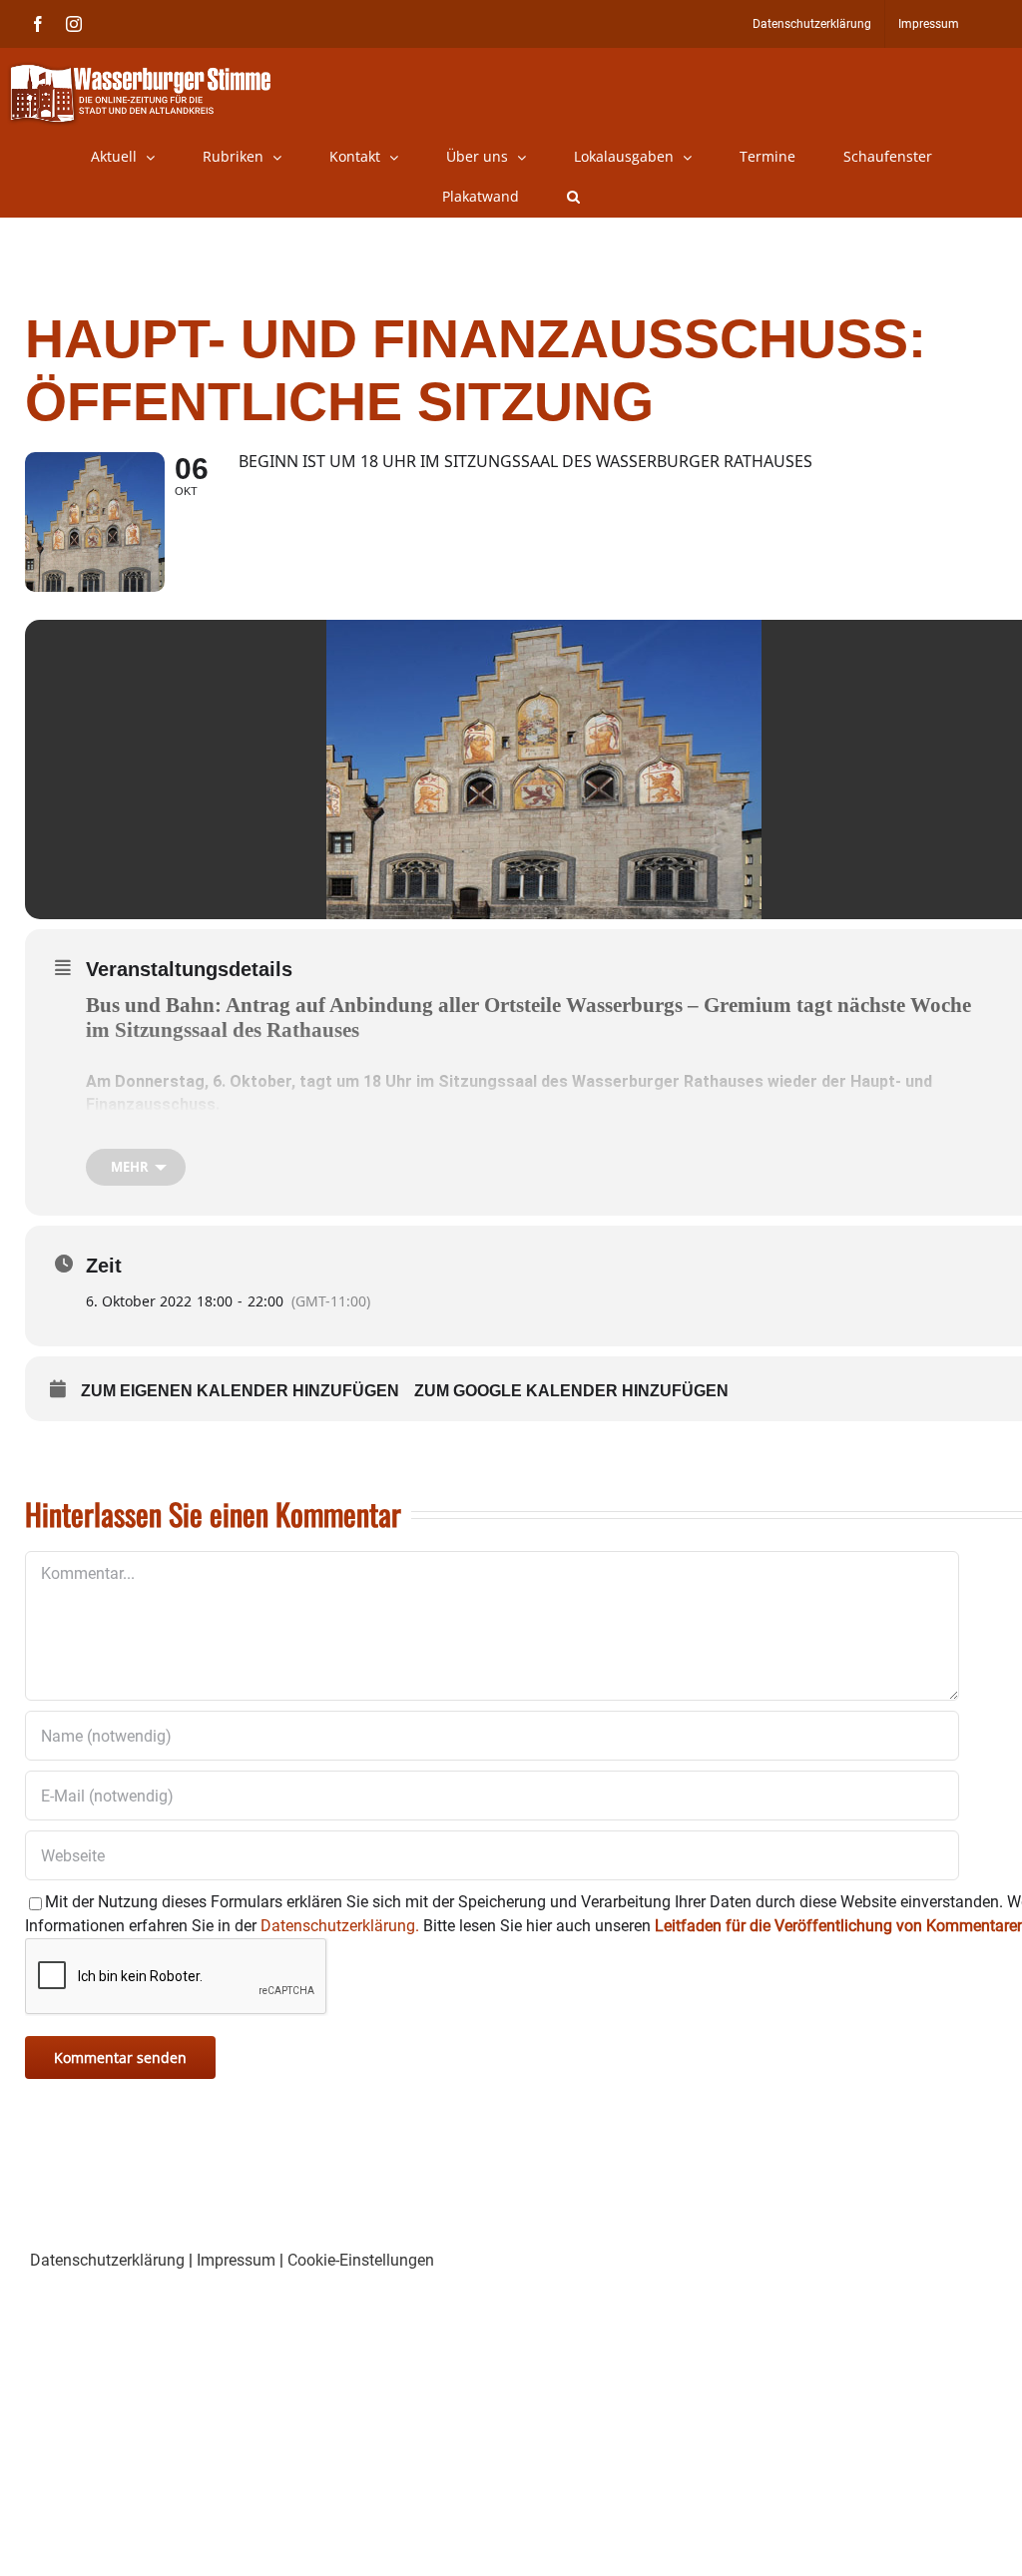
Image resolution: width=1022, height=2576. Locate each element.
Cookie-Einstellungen (361, 2260)
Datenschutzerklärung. (340, 1926)
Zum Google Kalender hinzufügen (571, 1391)
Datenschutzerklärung (107, 2260)
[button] (573, 197)
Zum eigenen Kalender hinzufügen (240, 1391)
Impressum (236, 2260)
